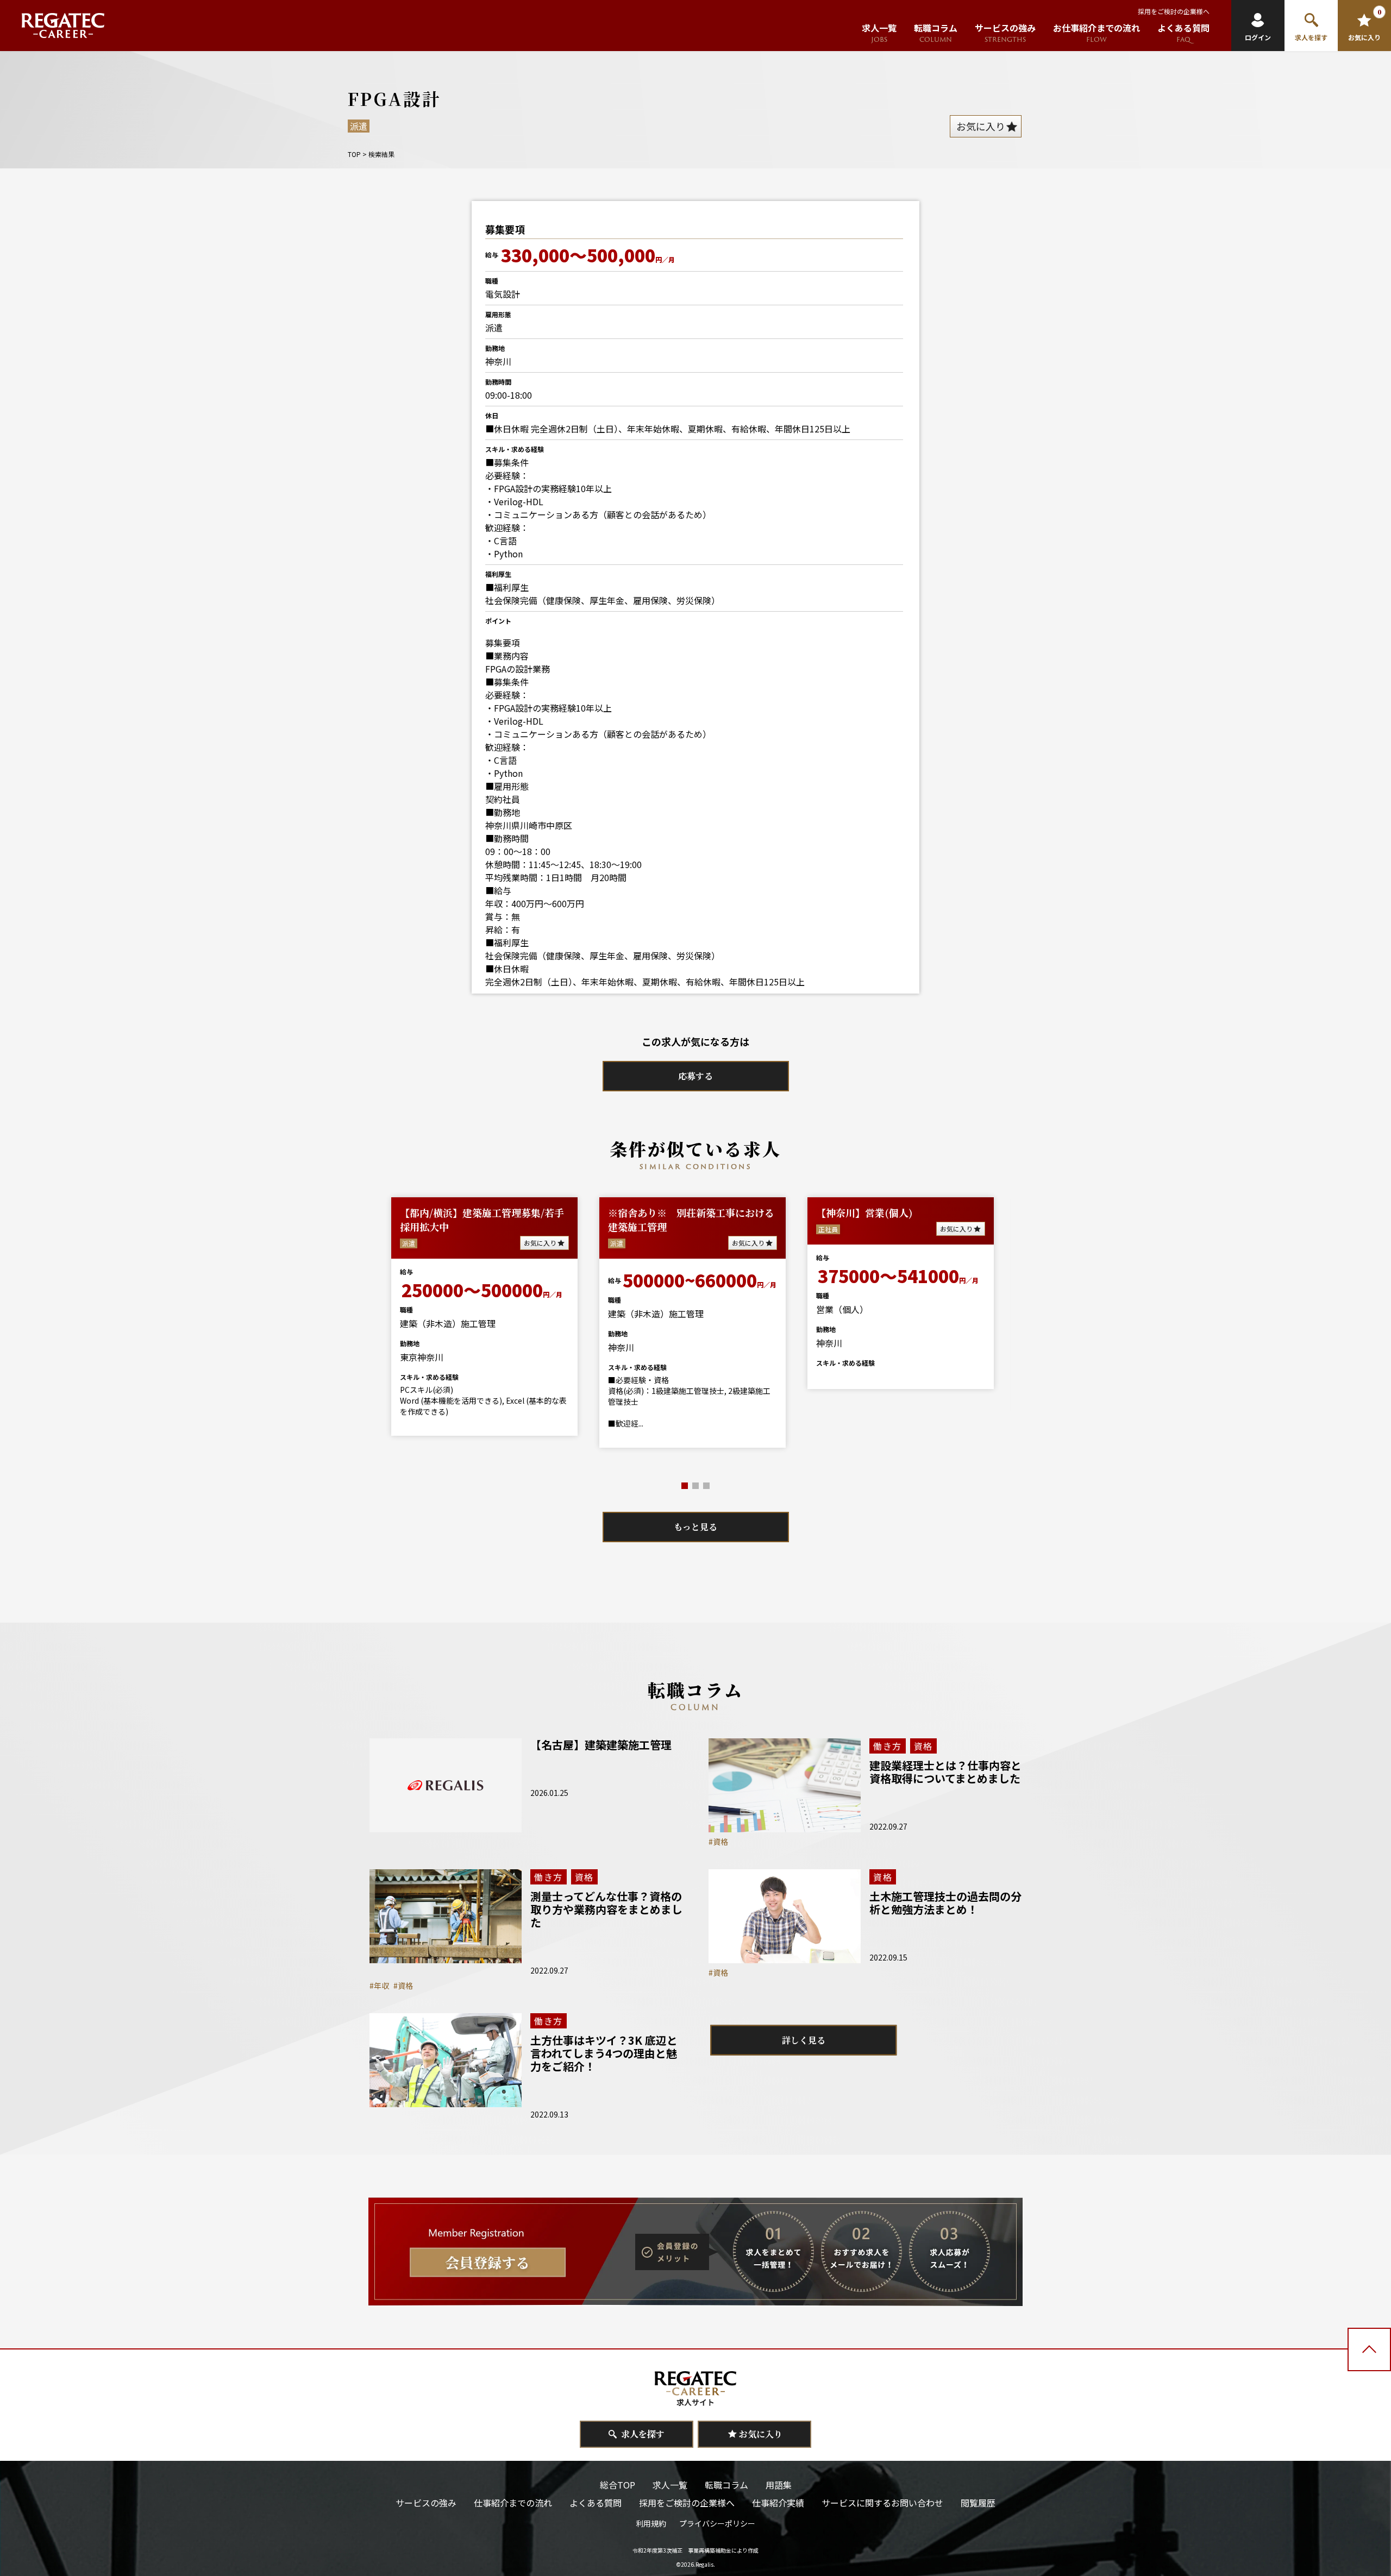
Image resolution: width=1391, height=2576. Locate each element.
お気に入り (540, 1243)
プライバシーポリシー (717, 2523)
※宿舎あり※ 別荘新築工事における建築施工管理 (691, 1220)
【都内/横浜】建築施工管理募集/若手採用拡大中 (482, 1220)
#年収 (379, 1986)
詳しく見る (804, 2040)
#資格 (718, 1842)
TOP (354, 154)
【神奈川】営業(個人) (864, 1212)
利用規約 (651, 2523)
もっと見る (695, 1527)
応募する (695, 1076)
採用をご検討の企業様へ (1174, 11)
